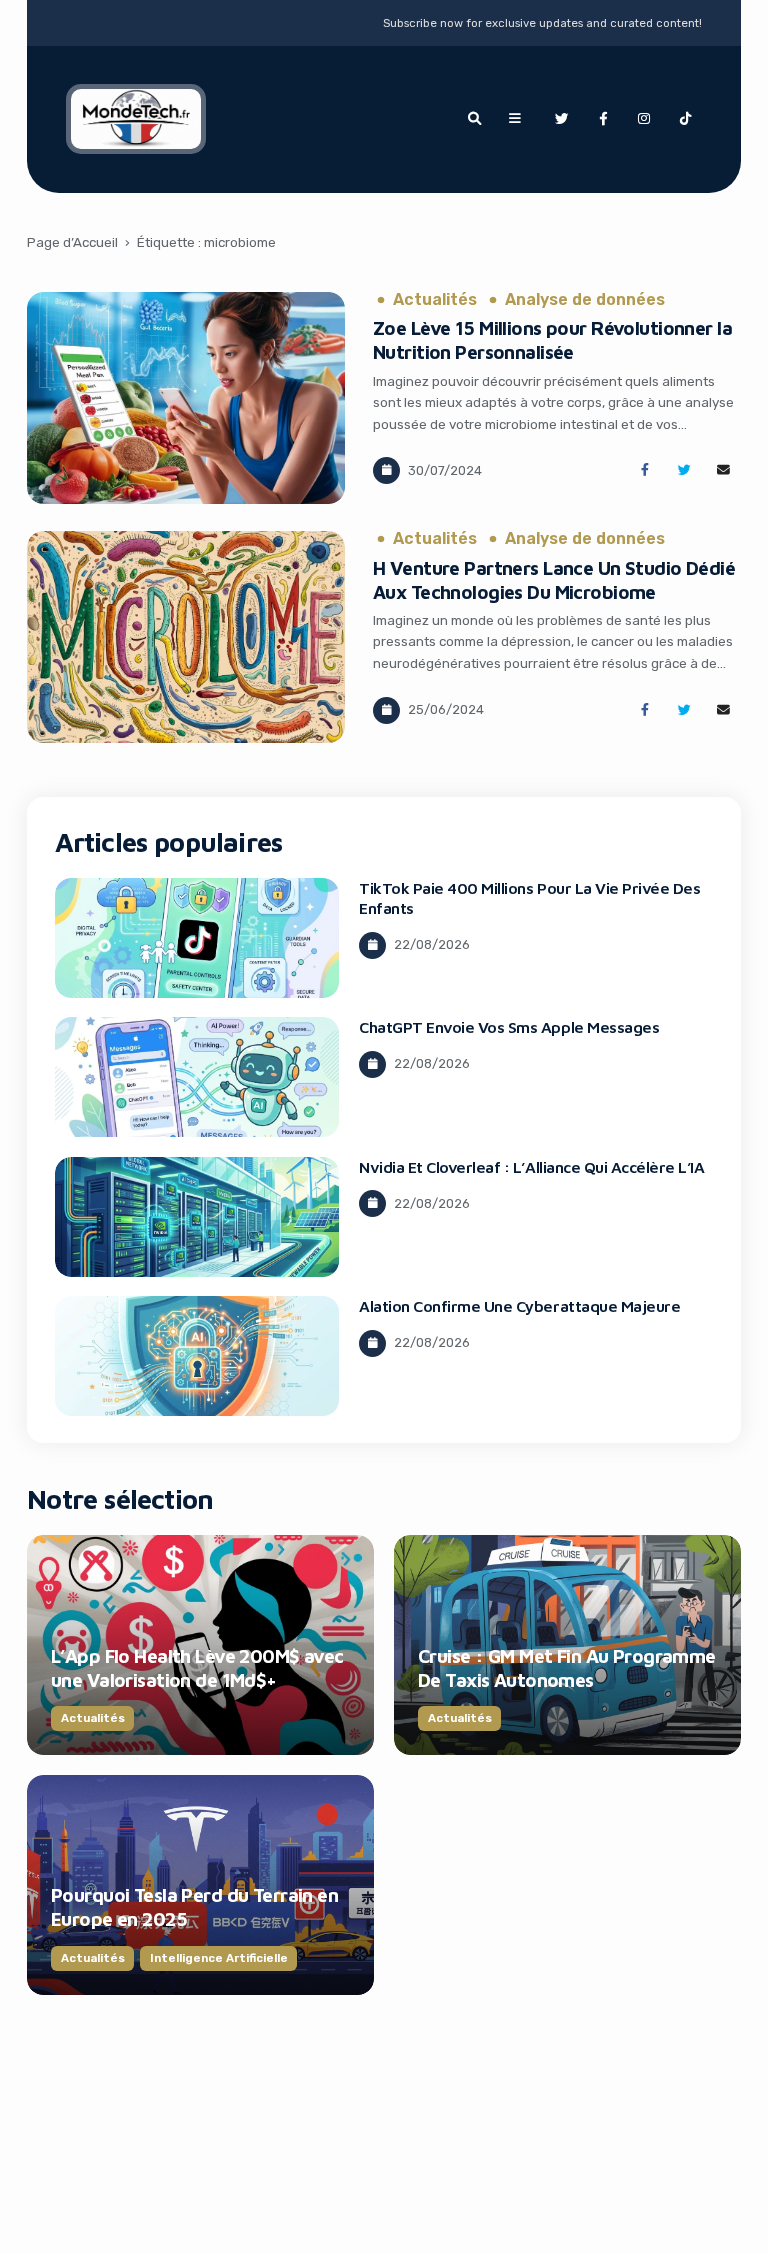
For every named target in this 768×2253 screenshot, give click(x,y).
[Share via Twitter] (684, 470)
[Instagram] (644, 119)
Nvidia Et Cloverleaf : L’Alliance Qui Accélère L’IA (532, 1167)
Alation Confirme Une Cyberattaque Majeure (519, 1306)
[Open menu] (515, 119)
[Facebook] (603, 119)
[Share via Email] (723, 470)
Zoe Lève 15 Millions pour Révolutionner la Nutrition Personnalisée (552, 340)
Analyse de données (585, 300)
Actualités (435, 300)
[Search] (474, 119)
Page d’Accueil (72, 242)
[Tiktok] (686, 119)
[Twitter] (561, 119)
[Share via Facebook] (644, 470)
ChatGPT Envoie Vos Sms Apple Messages (509, 1027)
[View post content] (186, 398)
